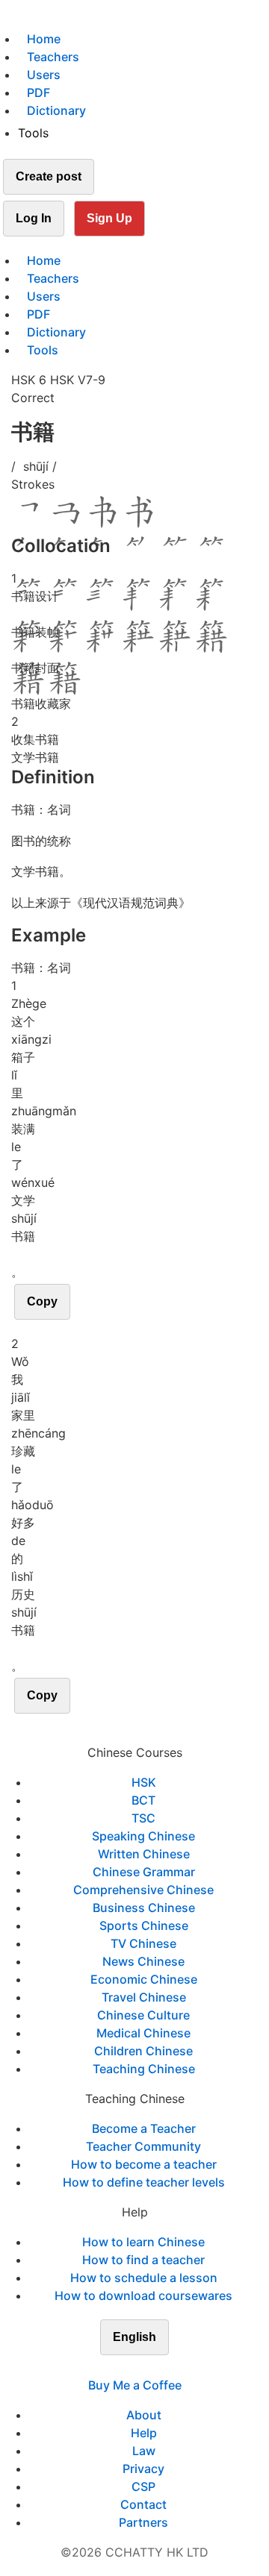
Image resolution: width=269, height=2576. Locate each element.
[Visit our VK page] (143, 2367)
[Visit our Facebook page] (108, 2367)
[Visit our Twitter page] (126, 2367)
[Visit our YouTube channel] (161, 2367)
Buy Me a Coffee (135, 2385)
